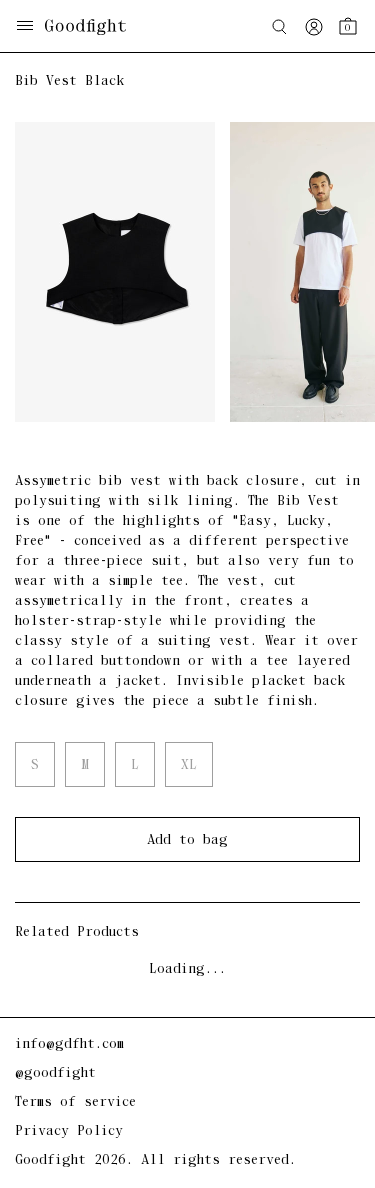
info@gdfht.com (69, 1044)
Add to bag (187, 840)
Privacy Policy (69, 1131)
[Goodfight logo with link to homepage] (95, 27)
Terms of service (75, 1102)
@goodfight (55, 1073)
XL (189, 765)
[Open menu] (25, 27)
